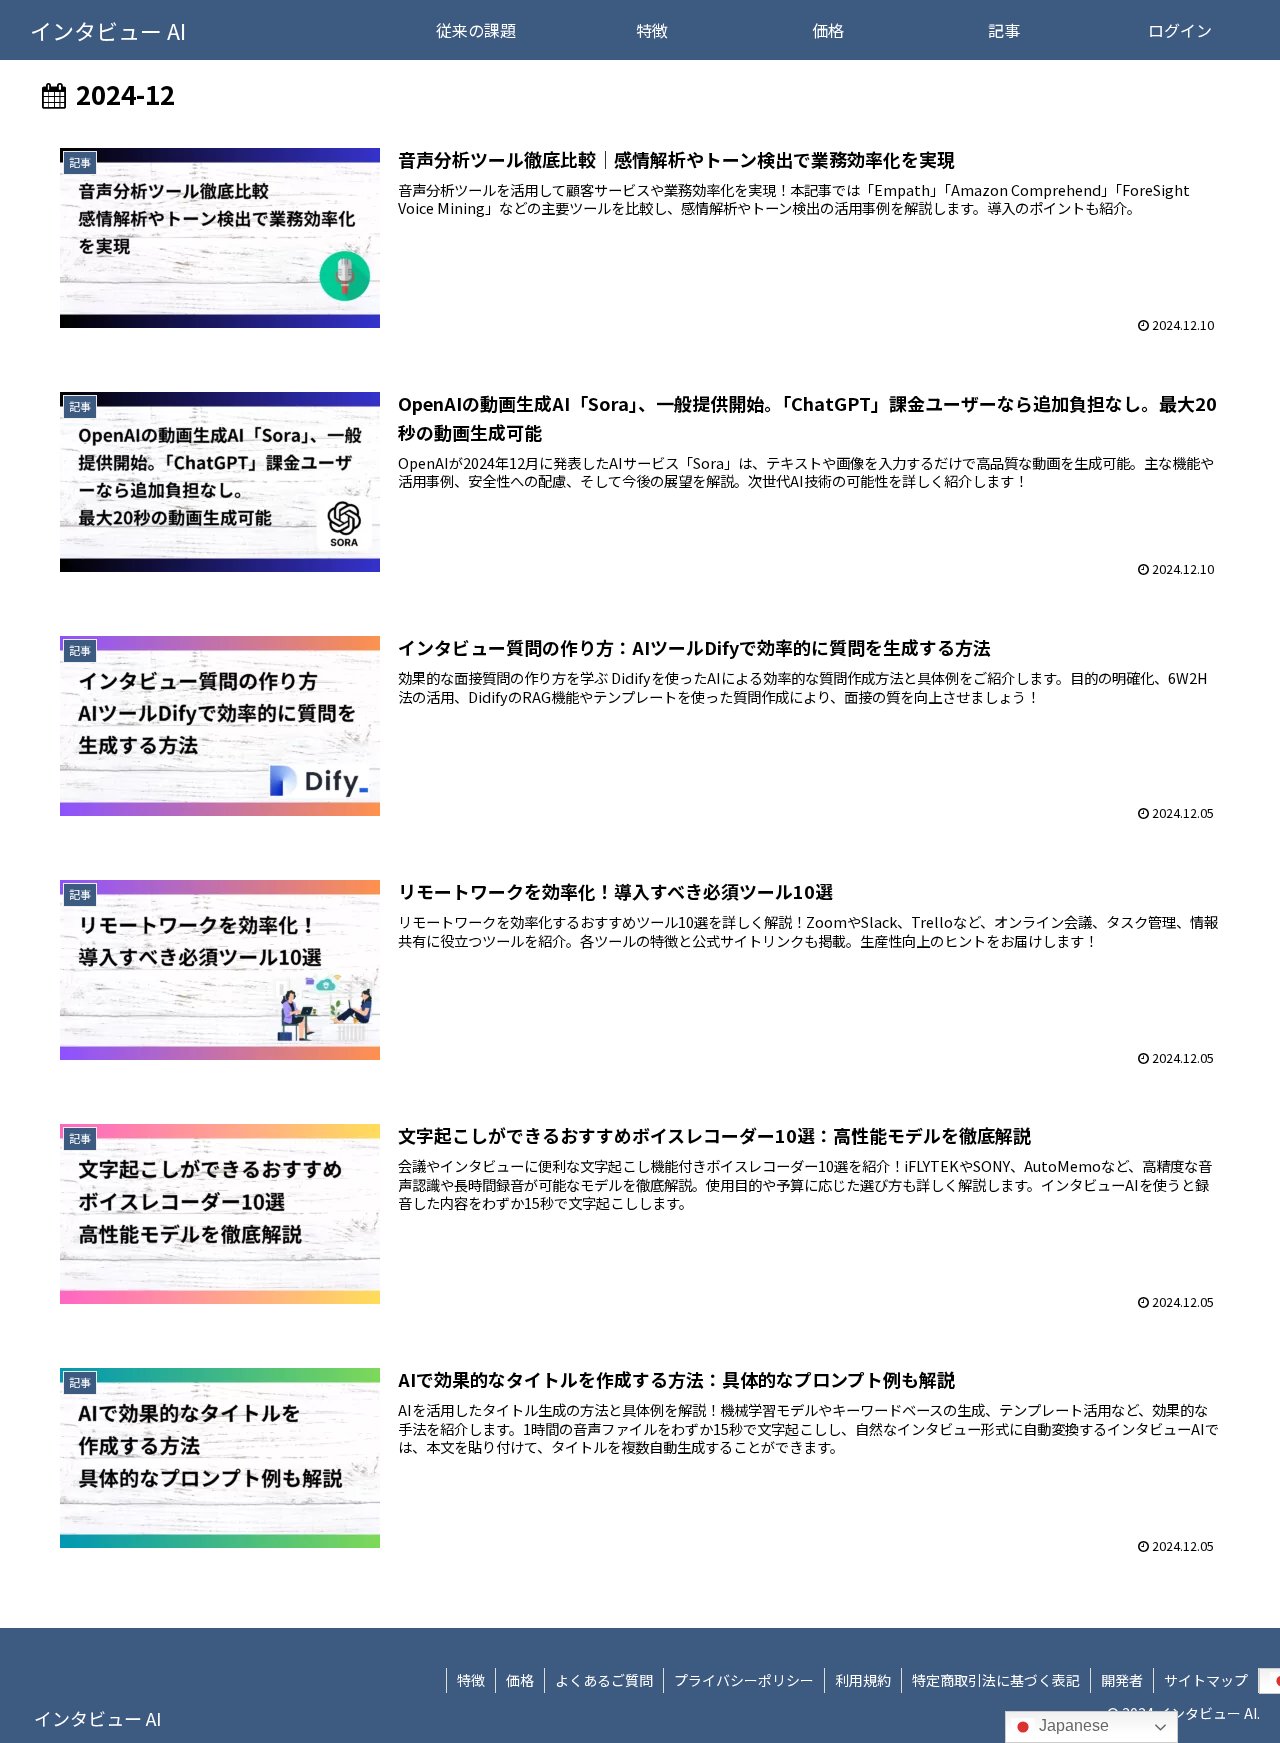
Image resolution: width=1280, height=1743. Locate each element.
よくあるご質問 (604, 1680)
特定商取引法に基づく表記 (996, 1680)
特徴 (471, 1680)
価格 (520, 1680)
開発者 (1122, 1680)
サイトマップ (1206, 1680)
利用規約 (863, 1680)
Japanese (1072, 1725)
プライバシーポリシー (744, 1680)
